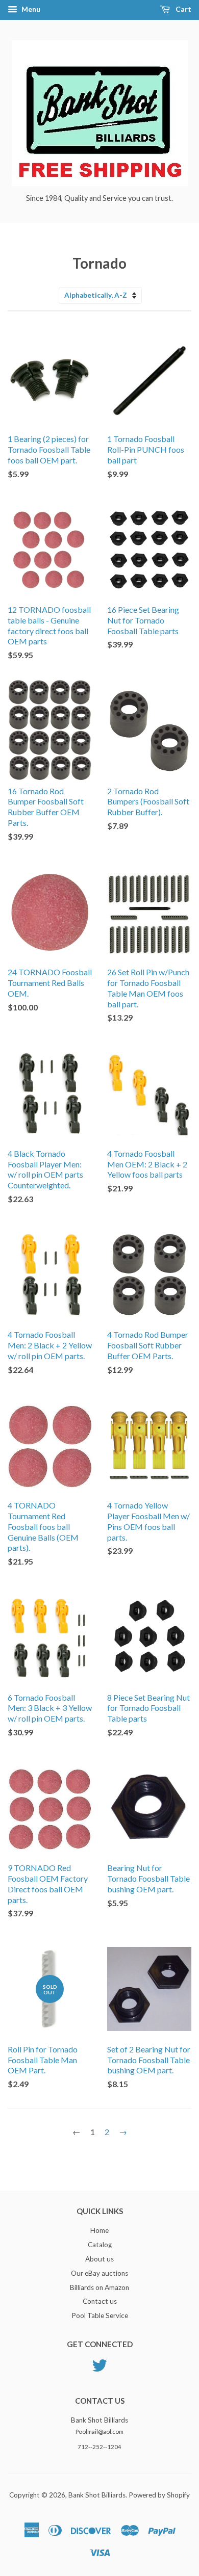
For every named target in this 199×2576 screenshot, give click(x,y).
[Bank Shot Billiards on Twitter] (99, 2364)
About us (99, 2259)
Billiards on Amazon (99, 2287)
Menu (30, 9)
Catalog (100, 2245)
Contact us (100, 2301)
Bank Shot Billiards (97, 2495)
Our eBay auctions (99, 2273)
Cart (183, 9)
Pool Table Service (100, 2315)
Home (99, 2230)
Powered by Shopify (159, 2495)
